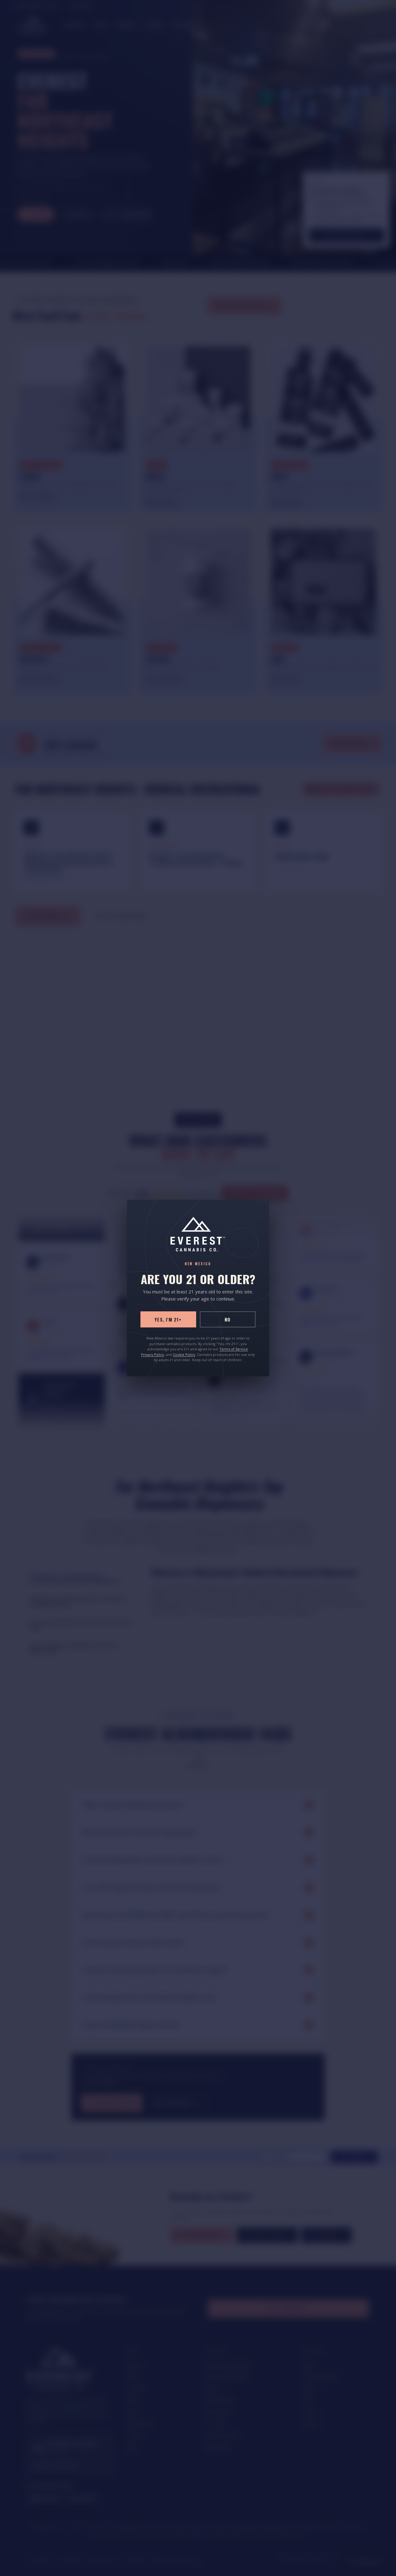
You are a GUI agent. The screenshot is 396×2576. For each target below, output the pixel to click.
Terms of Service (234, 1349)
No (228, 1319)
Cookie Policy (184, 1354)
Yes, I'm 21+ (168, 1319)
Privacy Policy (153, 1354)
